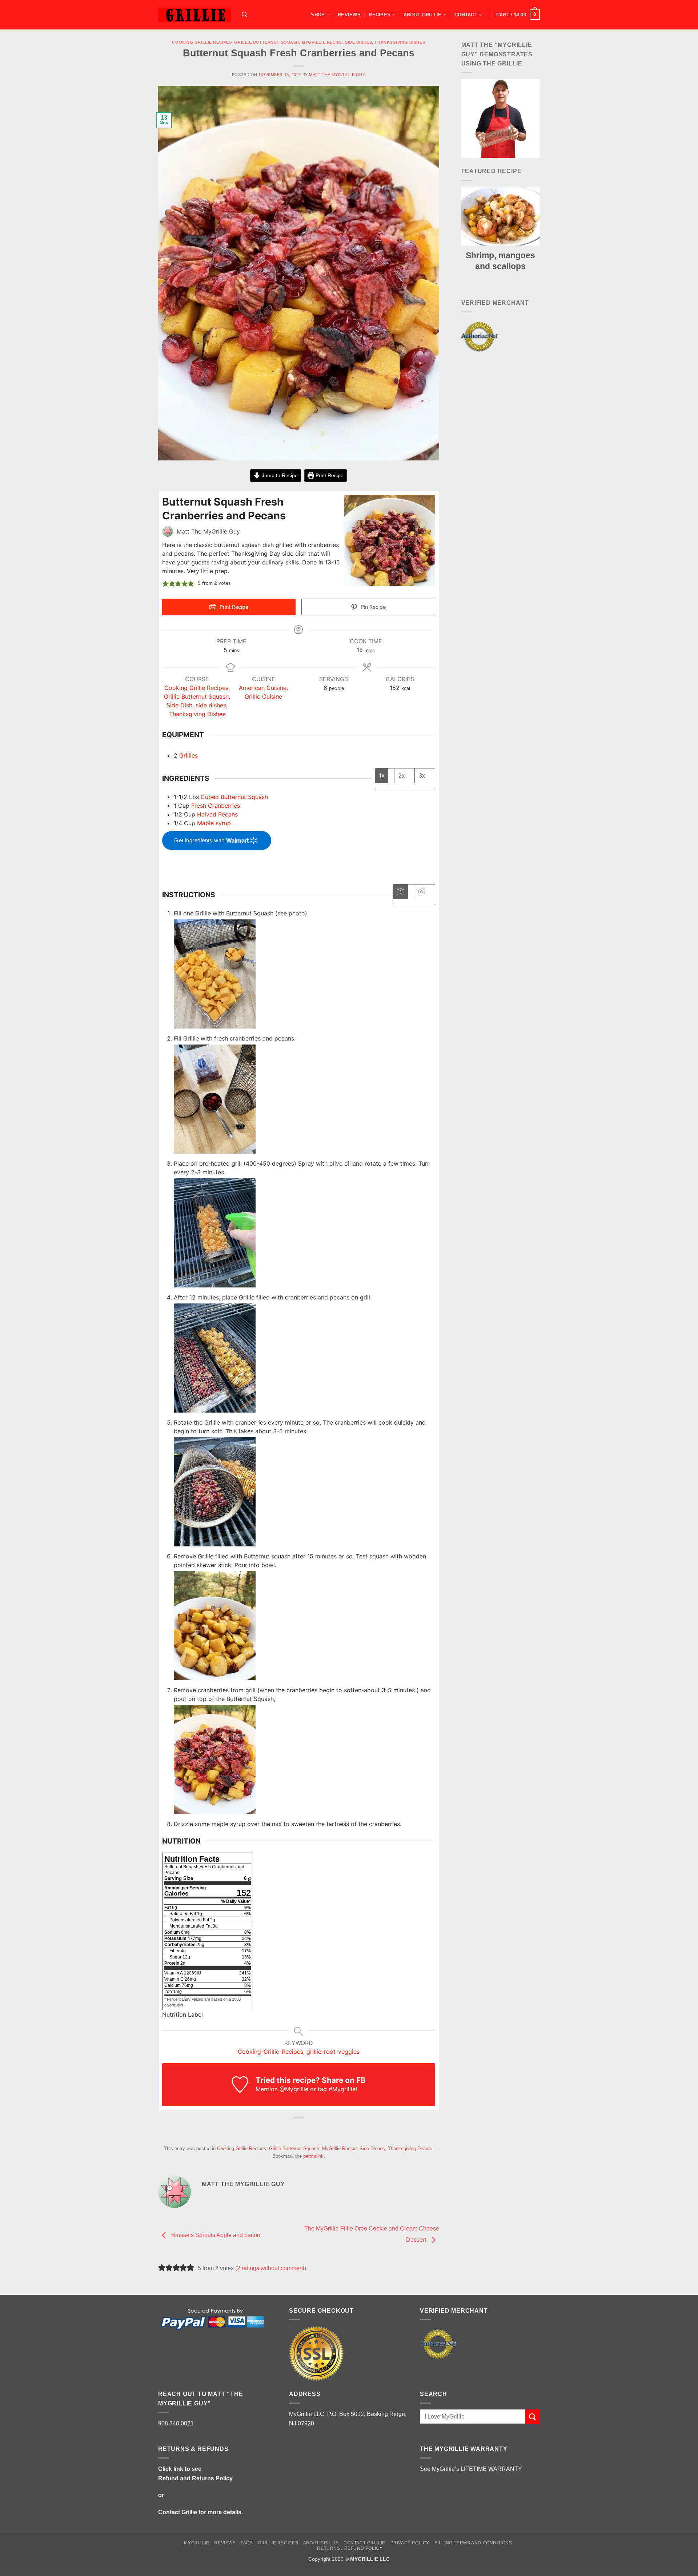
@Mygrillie (294, 2089)
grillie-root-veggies (333, 2052)
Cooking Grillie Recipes (202, 42)
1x (382, 775)
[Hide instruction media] (421, 892)
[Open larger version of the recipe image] (390, 540)
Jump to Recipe (279, 475)
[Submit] (533, 2417)
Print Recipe (329, 475)
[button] (518, 15)
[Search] (244, 15)
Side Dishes (358, 42)
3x (422, 775)
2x (402, 775)
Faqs (247, 2543)
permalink (313, 2156)
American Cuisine (263, 688)
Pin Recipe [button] (372, 607)
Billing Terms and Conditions (473, 2543)
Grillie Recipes (278, 2543)
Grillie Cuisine (263, 696)
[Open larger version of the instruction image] (215, 973)
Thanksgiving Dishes (400, 42)
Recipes (380, 15)
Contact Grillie (178, 2512)
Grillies (188, 755)
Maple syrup (214, 823)
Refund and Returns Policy (195, 2478)
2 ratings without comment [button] (271, 2268)
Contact (466, 15)
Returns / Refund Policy (350, 2548)
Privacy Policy (410, 2543)
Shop (318, 15)
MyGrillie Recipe (322, 42)
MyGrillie (197, 2543)
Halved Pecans (217, 814)
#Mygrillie (342, 2089)
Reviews (349, 15)
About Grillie (422, 15)
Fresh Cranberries (216, 806)
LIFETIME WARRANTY (491, 2469)
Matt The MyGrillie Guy (337, 75)
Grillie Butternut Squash (266, 42)
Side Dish (179, 705)
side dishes (211, 705)
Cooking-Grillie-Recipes (270, 2052)
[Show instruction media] (400, 892)
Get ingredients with (200, 840)
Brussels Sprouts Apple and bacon (215, 2235)
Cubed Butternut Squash (234, 797)
